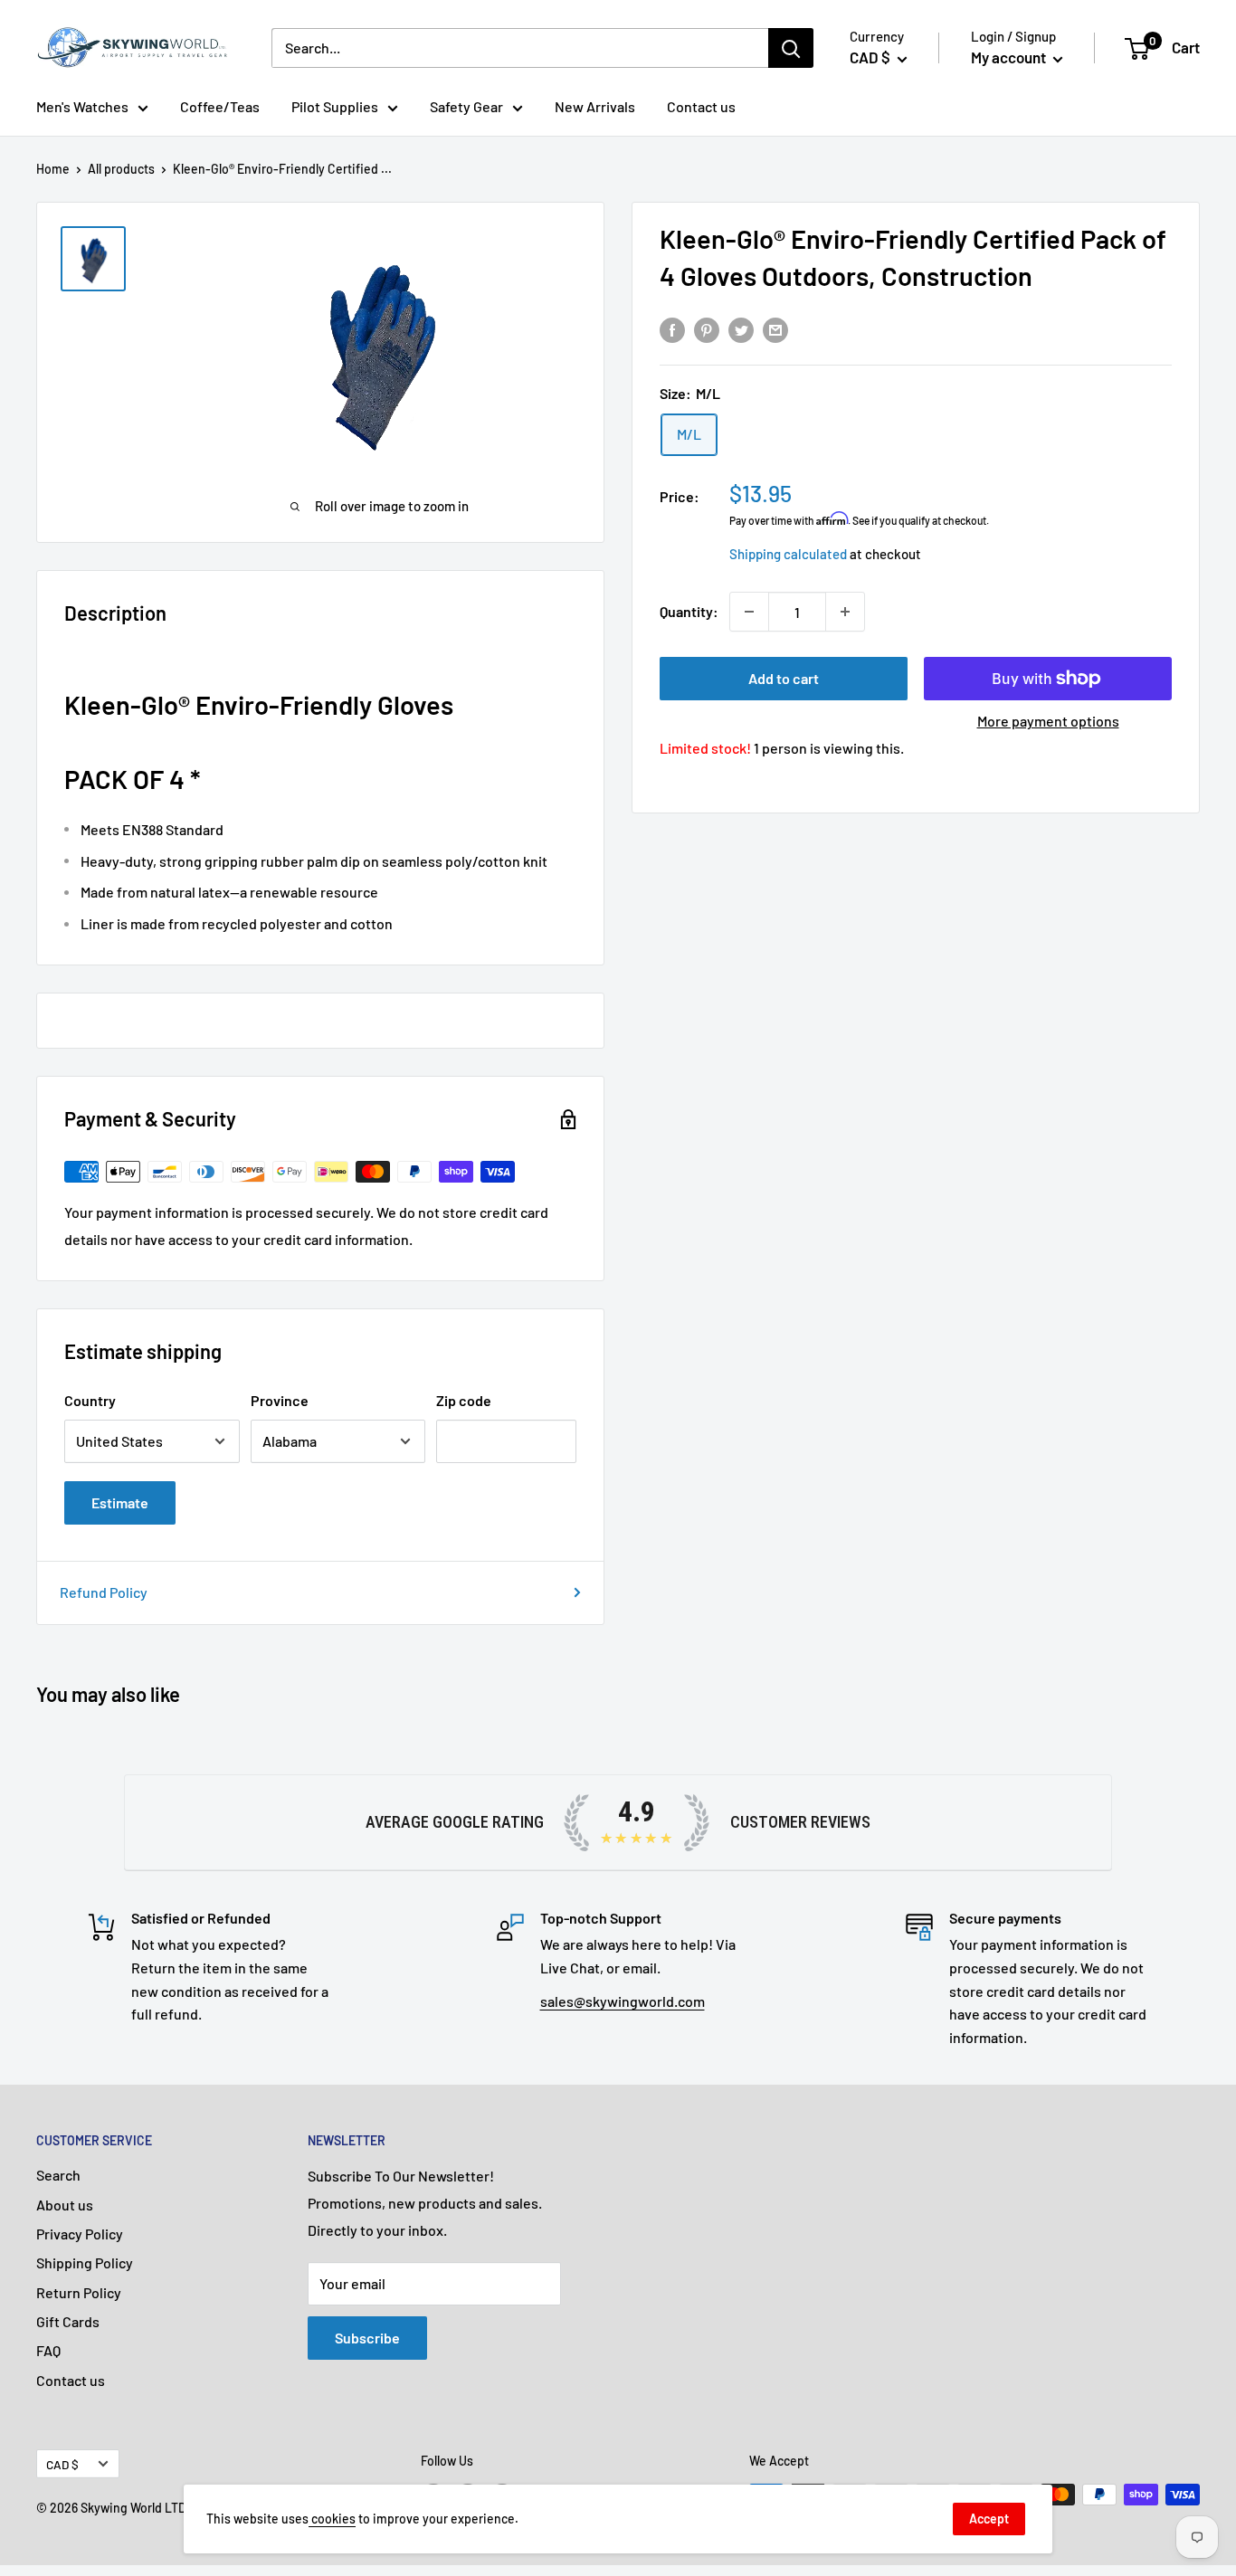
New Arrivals (595, 106)
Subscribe (367, 2338)
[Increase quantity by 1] (845, 612)
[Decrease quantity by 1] (749, 612)
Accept (989, 2519)
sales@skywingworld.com (623, 2001)
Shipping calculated (788, 554)
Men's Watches (82, 106)
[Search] (791, 48)
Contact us (701, 106)
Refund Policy (104, 1592)
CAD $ (62, 2464)
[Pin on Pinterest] (707, 329)
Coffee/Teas (220, 106)
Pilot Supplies (335, 106)
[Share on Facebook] (672, 329)
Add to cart (784, 678)
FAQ (48, 2350)
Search (58, 2175)
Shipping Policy (85, 2262)
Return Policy (79, 2292)
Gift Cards (68, 2321)
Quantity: (689, 611)
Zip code (464, 1400)
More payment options (1048, 721)
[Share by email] (775, 329)
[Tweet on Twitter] (741, 329)
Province (280, 1400)
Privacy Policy (80, 2234)
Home (53, 169)
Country (90, 1400)
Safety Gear (466, 106)
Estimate (120, 1502)
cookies (332, 2519)
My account (1010, 57)
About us (65, 2205)
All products (121, 169)
